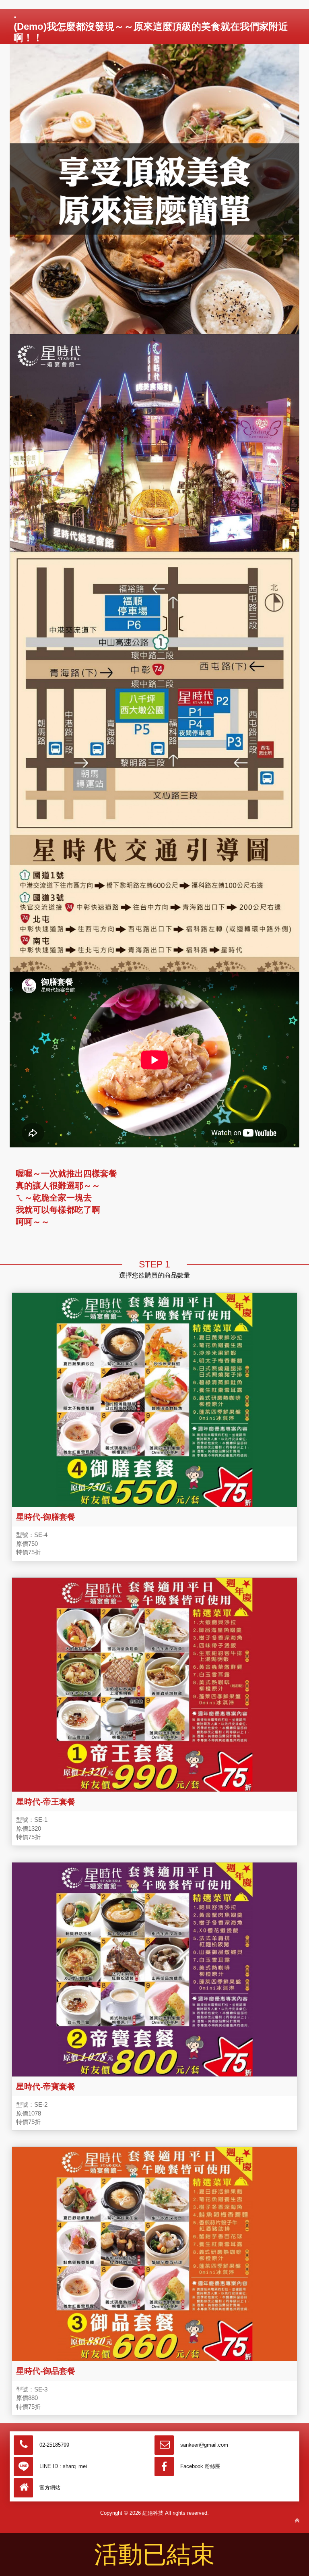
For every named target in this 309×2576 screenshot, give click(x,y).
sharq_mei (75, 2466)
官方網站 (50, 2488)
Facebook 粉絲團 (200, 2466)
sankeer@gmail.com (204, 2445)
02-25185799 (54, 2445)
